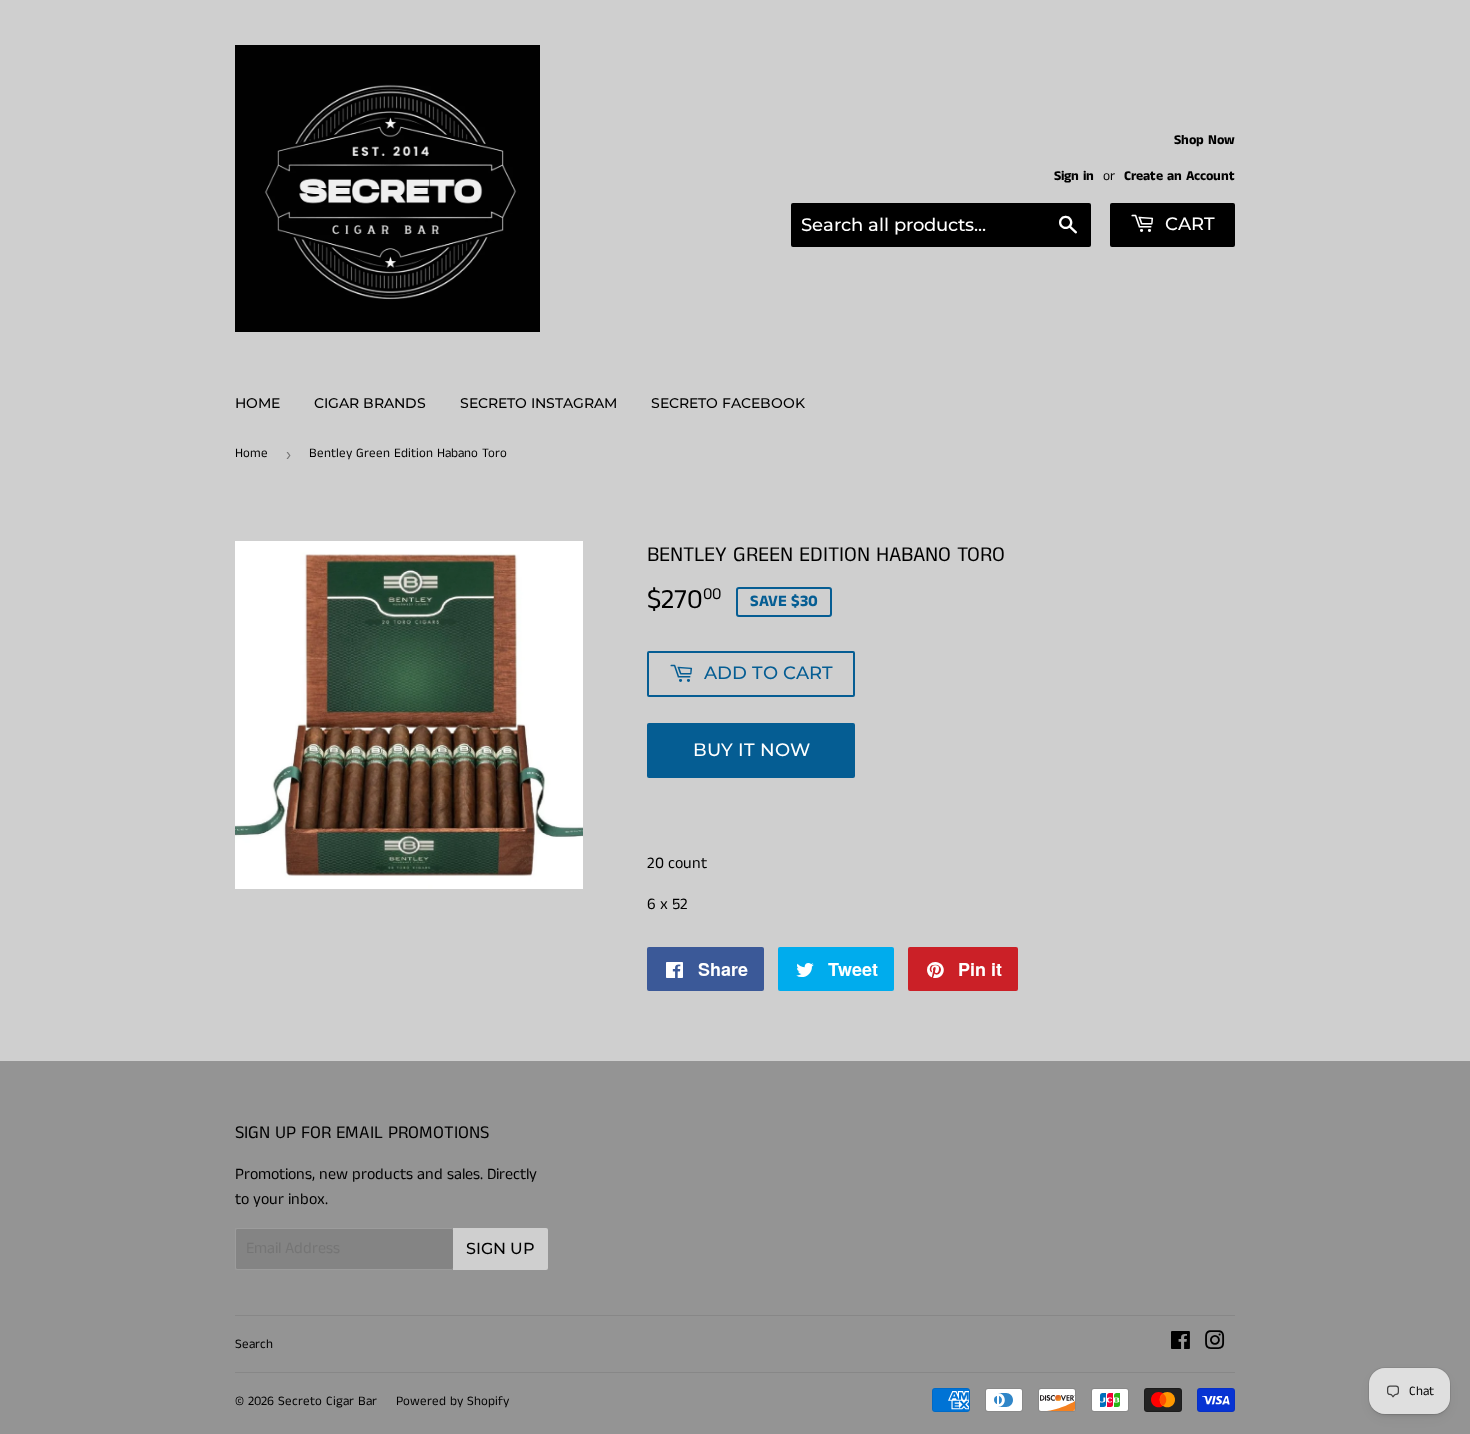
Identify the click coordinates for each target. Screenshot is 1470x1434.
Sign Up (500, 1248)
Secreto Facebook (728, 403)
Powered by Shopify (452, 1401)
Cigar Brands (370, 403)
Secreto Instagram (538, 403)
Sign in (1074, 176)
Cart (1187, 224)
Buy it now (751, 750)
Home (257, 403)
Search (254, 1344)
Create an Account (1179, 176)
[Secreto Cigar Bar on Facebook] (1180, 1343)
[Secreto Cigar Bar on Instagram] (1215, 1343)
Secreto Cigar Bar (327, 1401)
